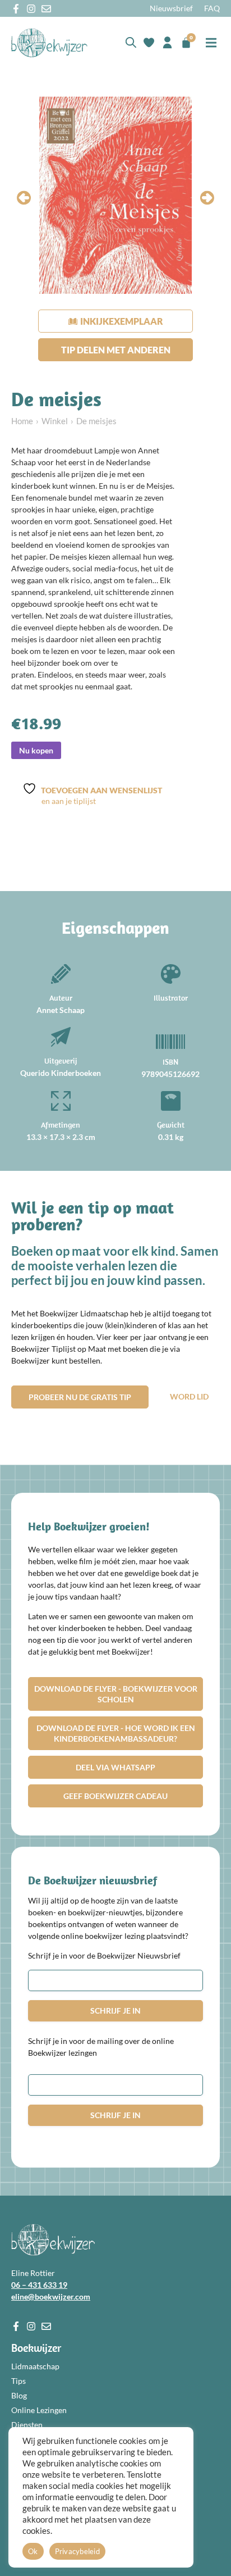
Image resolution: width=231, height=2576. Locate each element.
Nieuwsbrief (171, 8)
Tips (19, 2381)
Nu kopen (36, 750)
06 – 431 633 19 (39, 2285)
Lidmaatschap (35, 2366)
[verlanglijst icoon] (149, 42)
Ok (33, 2551)
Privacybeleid (77, 2551)
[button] (211, 42)
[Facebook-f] (16, 9)
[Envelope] (46, 9)
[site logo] (49, 43)
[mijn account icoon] (167, 42)
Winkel (55, 421)
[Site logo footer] (53, 2240)
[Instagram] (31, 9)
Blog (19, 2395)
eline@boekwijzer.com (51, 2296)
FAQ (212, 8)
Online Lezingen (39, 2410)
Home (22, 421)
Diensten (27, 2425)
